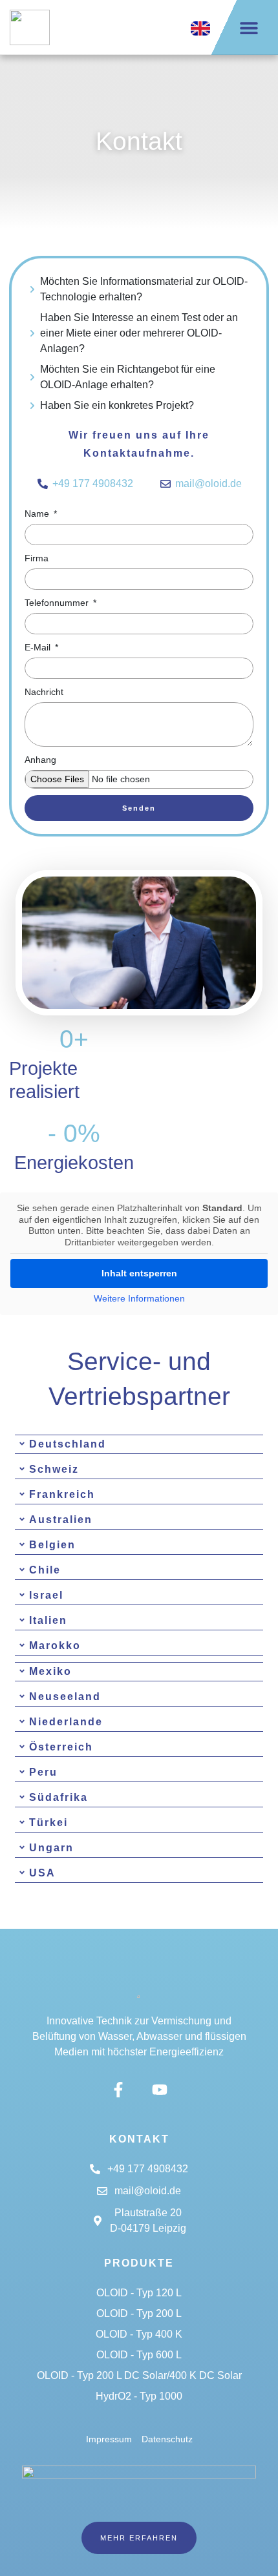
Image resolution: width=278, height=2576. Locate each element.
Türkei (48, 1823)
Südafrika (59, 1797)
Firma (37, 558)
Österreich (61, 1747)
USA (42, 1873)
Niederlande (66, 1722)
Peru (43, 1772)
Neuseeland (65, 1697)
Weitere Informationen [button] (139, 1298)
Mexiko (50, 1671)
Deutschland (68, 1444)
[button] (249, 27)
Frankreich (62, 1494)
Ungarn (51, 1848)
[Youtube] (159, 2089)
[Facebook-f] (119, 2089)
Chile (45, 1570)
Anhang (40, 760)
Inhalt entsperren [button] (139, 1273)
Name (38, 514)
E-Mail (39, 647)
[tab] (139, 1444)
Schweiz (54, 1469)
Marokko (55, 1646)
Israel (46, 1595)
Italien (48, 1620)
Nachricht (44, 692)
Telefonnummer (58, 603)
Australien (61, 1520)
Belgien (52, 1545)
